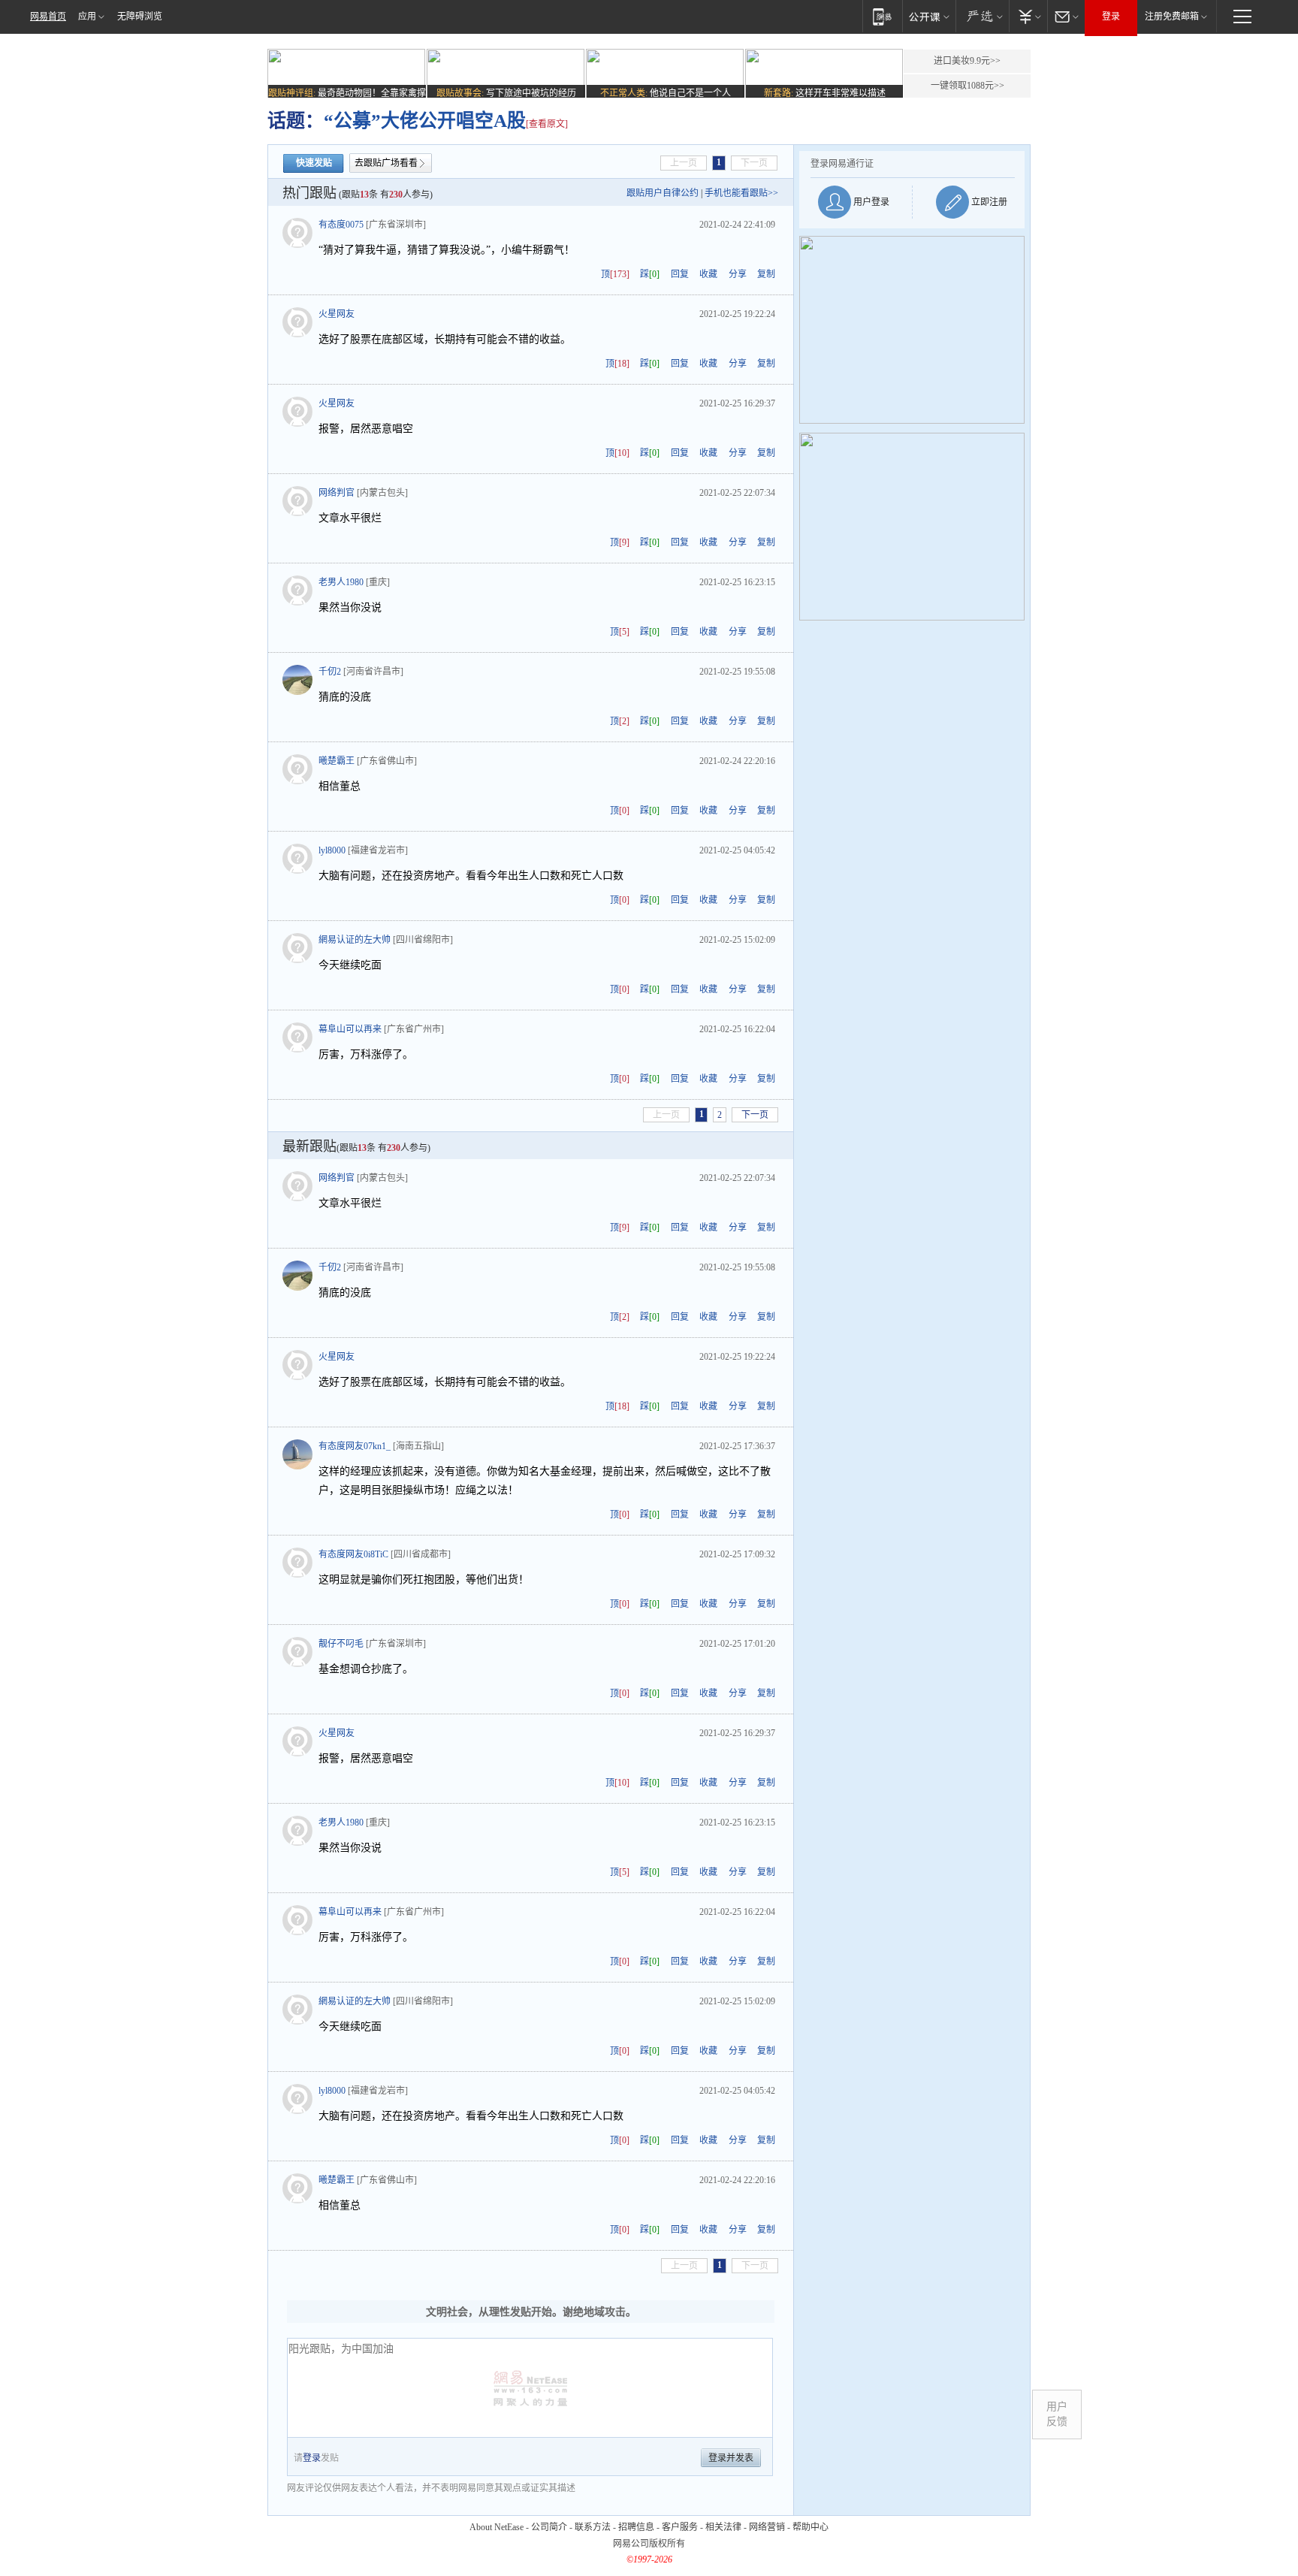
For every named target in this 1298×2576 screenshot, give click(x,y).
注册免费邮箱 (1172, 17)
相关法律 (723, 2527)
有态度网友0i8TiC (353, 1554)
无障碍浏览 (140, 17)
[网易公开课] (929, 16)
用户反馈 (1057, 2414)
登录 (1111, 17)
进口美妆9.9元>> (967, 61)
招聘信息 (636, 2527)
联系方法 (593, 2527)
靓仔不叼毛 (341, 1644)
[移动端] (882, 16)
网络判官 (337, 493)
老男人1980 (341, 582)
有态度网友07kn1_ (355, 1446)
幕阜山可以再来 (350, 1029)
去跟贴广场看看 (386, 163)
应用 (87, 17)
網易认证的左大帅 (355, 940)
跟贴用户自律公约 (663, 193)
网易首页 (48, 17)
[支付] (1028, 16)
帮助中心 (810, 2527)
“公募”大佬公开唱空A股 (425, 121)
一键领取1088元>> (967, 86)
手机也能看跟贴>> (741, 193)
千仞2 (330, 672)
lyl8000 (332, 850)
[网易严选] (982, 16)
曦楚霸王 (337, 761)
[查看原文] (547, 124)
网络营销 (767, 2527)
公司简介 (549, 2527)
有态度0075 (341, 225)
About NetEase (497, 2527)
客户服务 (680, 2527)
